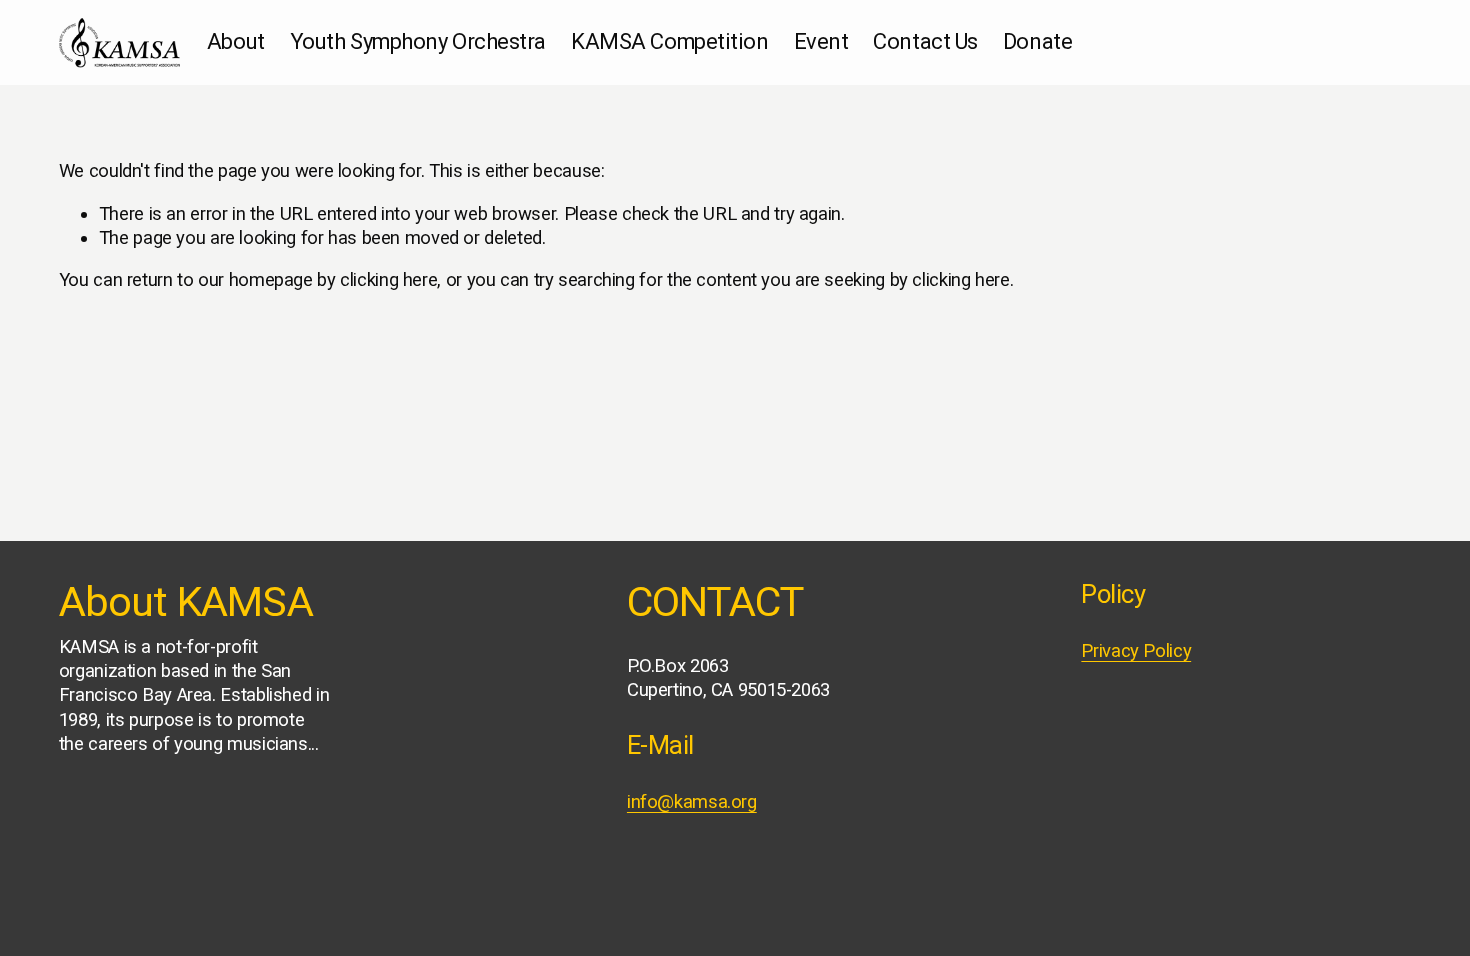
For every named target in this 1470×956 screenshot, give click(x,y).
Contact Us (925, 41)
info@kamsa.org (692, 802)
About (236, 41)
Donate (1037, 41)
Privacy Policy (1136, 651)
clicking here (388, 280)
